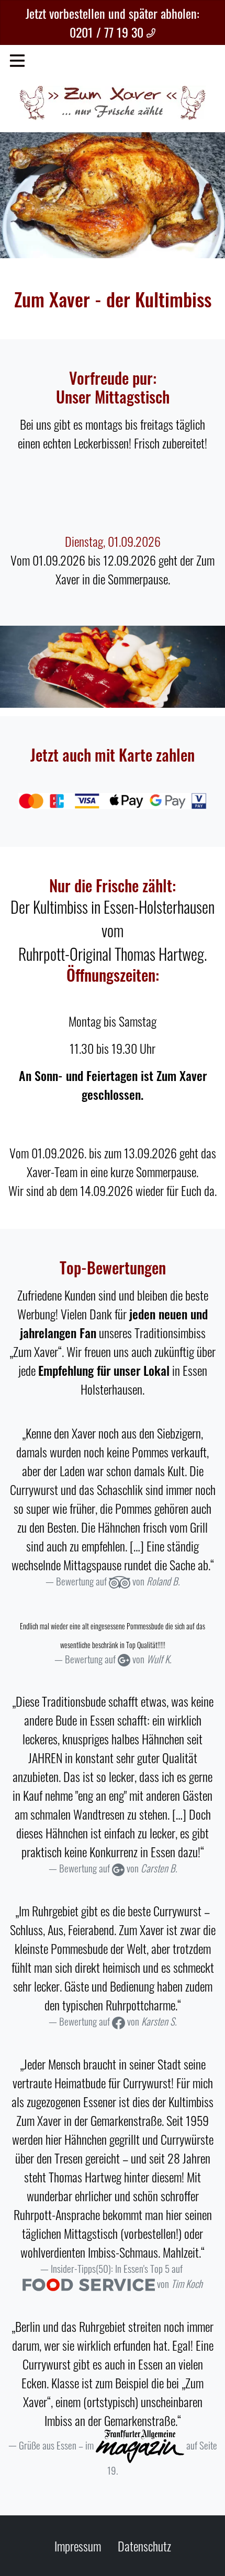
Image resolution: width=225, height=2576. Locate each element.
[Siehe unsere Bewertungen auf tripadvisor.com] (120, 1581)
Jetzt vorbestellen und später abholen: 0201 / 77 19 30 (113, 22)
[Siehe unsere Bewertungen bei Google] (124, 1659)
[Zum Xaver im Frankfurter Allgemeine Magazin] (140, 2445)
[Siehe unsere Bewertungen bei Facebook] (118, 2021)
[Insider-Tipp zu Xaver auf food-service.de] (89, 2284)
